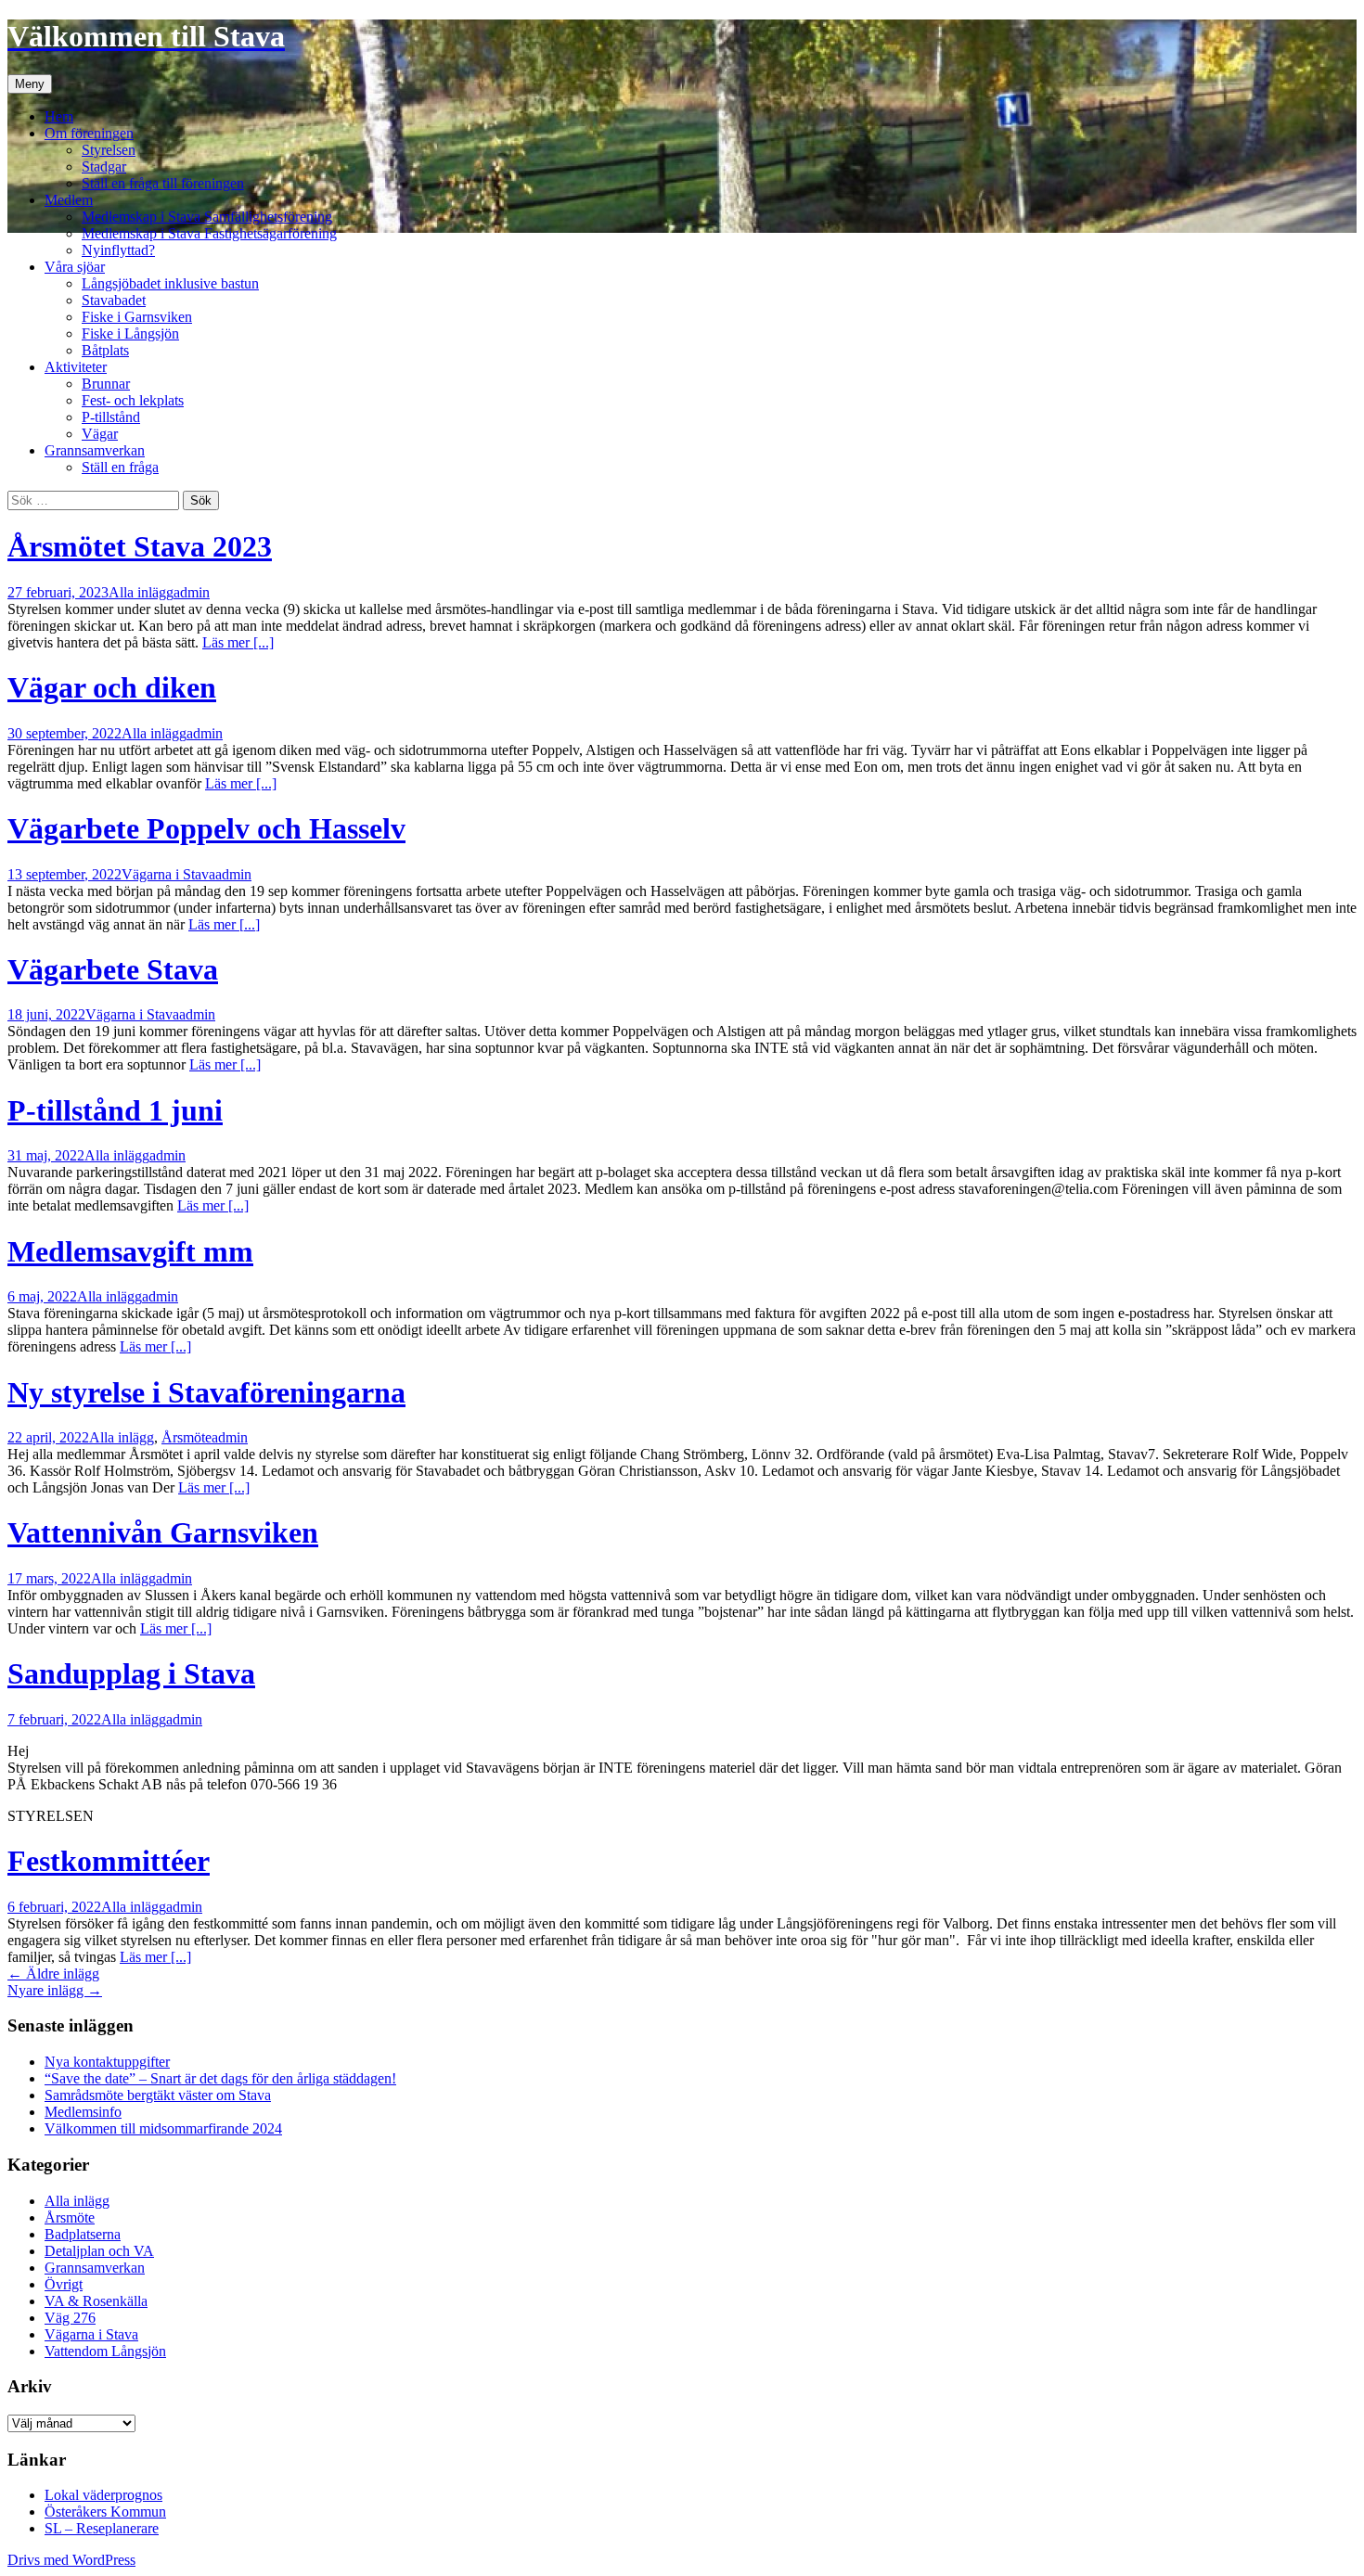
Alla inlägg (141, 592)
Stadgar (104, 167)
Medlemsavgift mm (130, 1251)
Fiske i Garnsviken (137, 317)
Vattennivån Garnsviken (163, 1532)
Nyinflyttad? (118, 250)
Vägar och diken (112, 687)
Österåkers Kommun (105, 2512)
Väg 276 (70, 2318)
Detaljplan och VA (99, 2251)
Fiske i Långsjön (130, 333)
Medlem (69, 200)
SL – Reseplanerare (102, 2528)
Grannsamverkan (95, 450)
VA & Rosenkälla (96, 2301)
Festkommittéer (109, 1861)
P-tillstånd (111, 417)
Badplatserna (83, 2234)
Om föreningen (89, 133)
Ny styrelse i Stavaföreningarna (206, 1392)
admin (192, 592)
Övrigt (64, 2284)
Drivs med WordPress (71, 2560)
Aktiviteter (76, 367)
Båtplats (105, 350)
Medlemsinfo (83, 2112)
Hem (59, 116)
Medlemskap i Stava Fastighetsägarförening (209, 233)
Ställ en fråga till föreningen (163, 183)
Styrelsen (109, 150)
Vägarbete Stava (113, 969)
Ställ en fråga (120, 467)
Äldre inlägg (53, 1974)
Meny (30, 84)
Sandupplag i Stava (131, 1673)
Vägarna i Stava (168, 874)
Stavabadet (114, 300)
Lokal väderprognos (103, 2495)
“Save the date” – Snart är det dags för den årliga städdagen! (220, 2078)
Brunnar (106, 384)
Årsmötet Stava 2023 (140, 546)
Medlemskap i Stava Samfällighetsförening (207, 217)
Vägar (100, 434)
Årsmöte (187, 1437)
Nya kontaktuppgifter (107, 2062)
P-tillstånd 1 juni (115, 1110)
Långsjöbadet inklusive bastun (170, 283)
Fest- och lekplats (133, 400)
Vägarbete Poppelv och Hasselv (206, 828)
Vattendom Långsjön (105, 2351)
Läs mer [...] (238, 642)
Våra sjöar (75, 267)
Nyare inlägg (55, 1990)
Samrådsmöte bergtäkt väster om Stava (158, 2095)
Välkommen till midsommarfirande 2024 (163, 2128)
